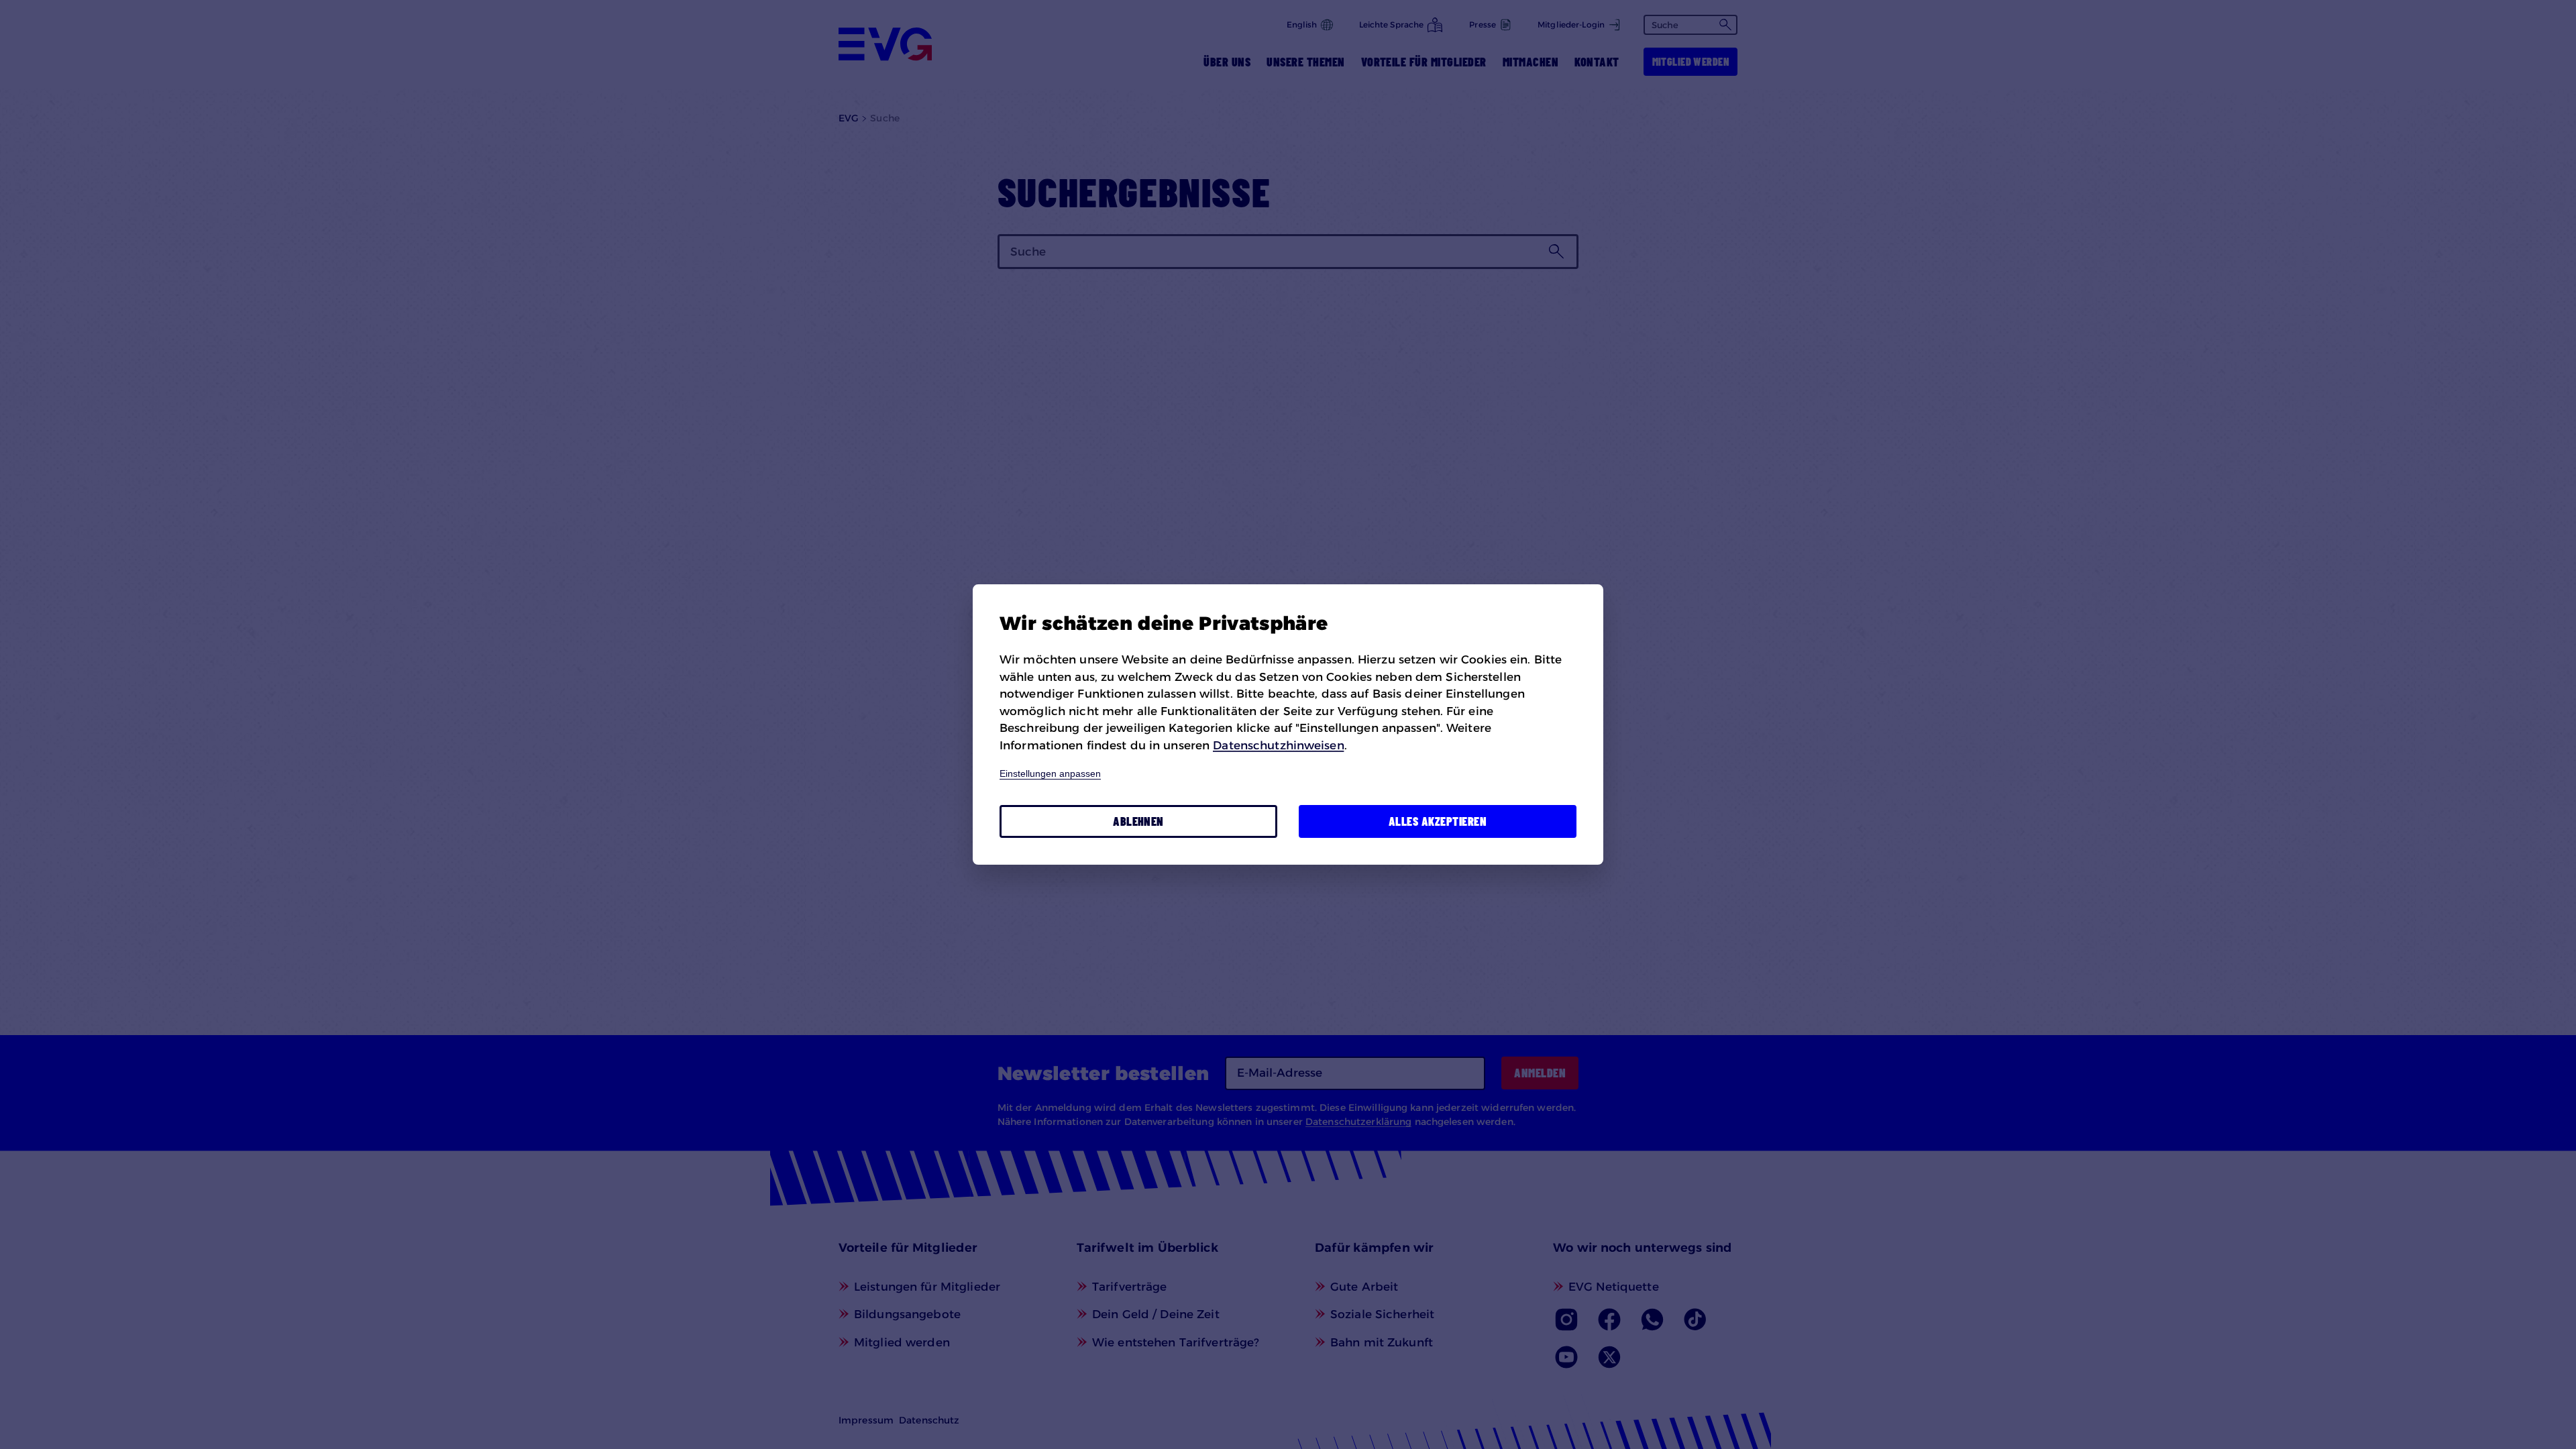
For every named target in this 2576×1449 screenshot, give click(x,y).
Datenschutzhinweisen (1278, 745)
